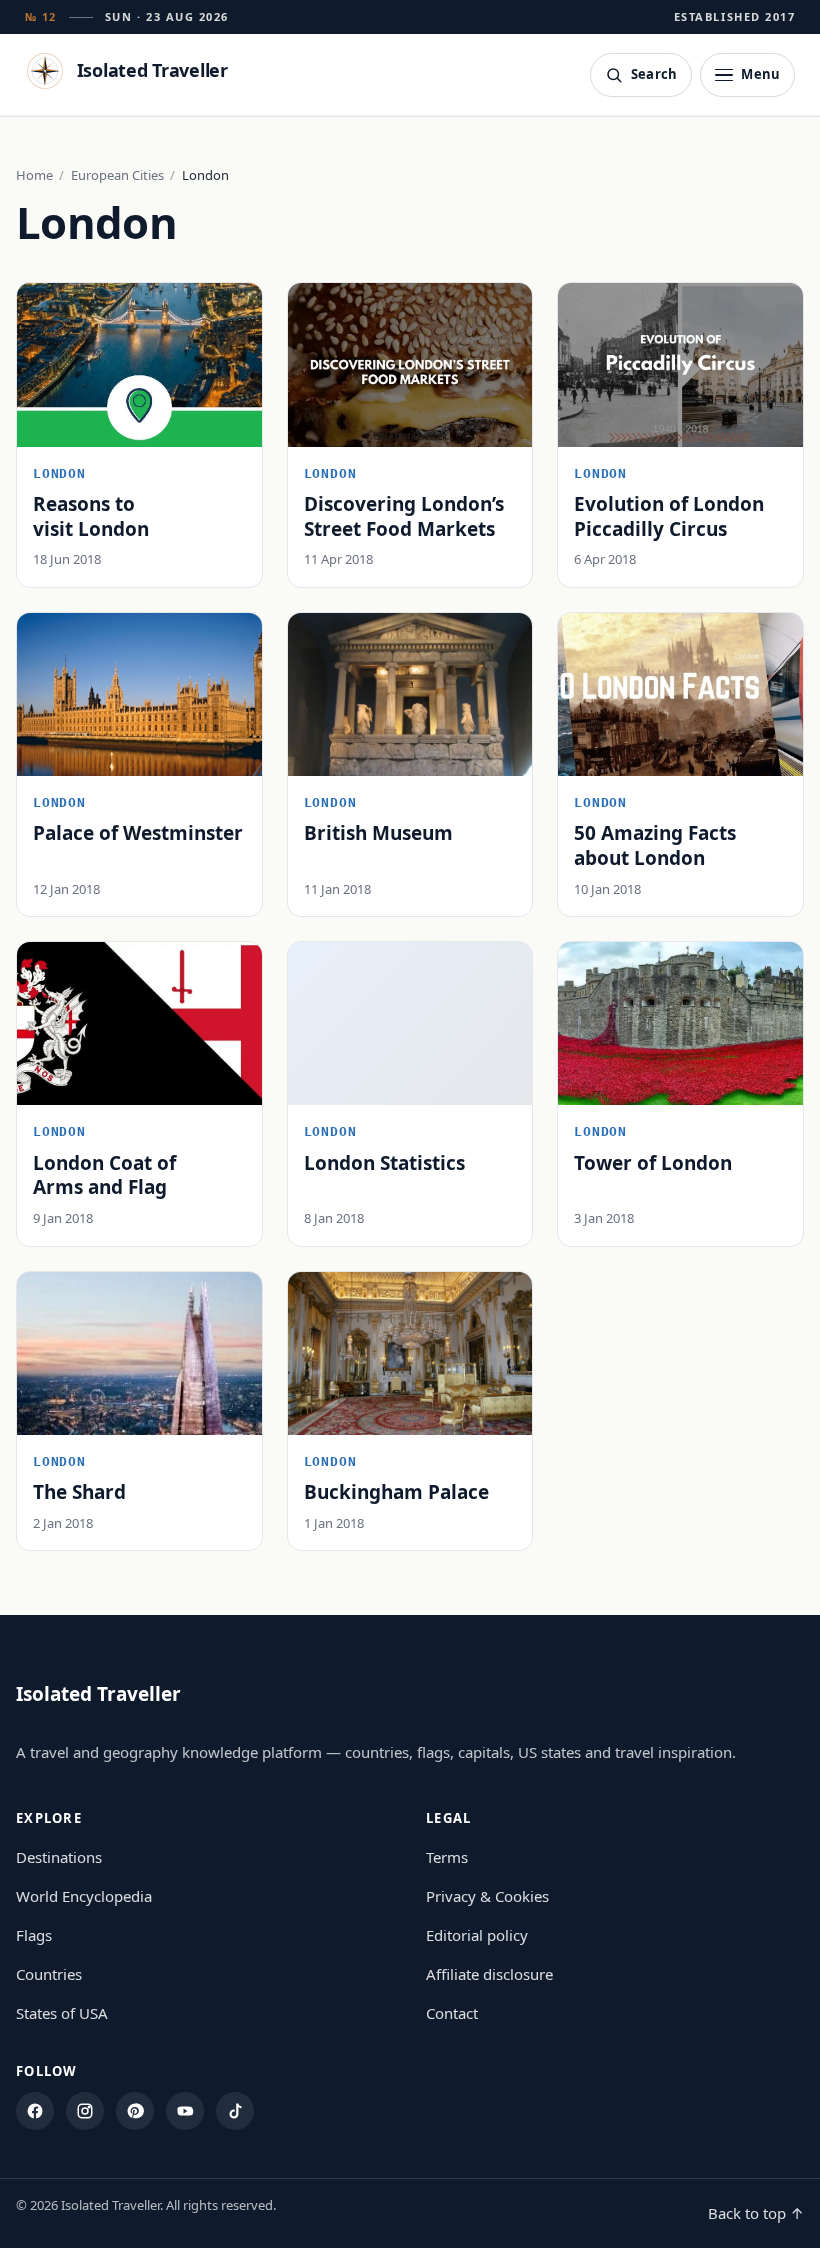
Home (34, 175)
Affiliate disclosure (489, 1974)
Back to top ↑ (756, 2213)
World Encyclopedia (84, 1896)
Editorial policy (477, 1935)
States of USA (62, 2013)
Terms (447, 1857)
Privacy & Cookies (487, 1896)
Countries (49, 1974)
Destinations (59, 1857)
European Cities (117, 175)
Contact (452, 2013)
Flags (34, 1935)
